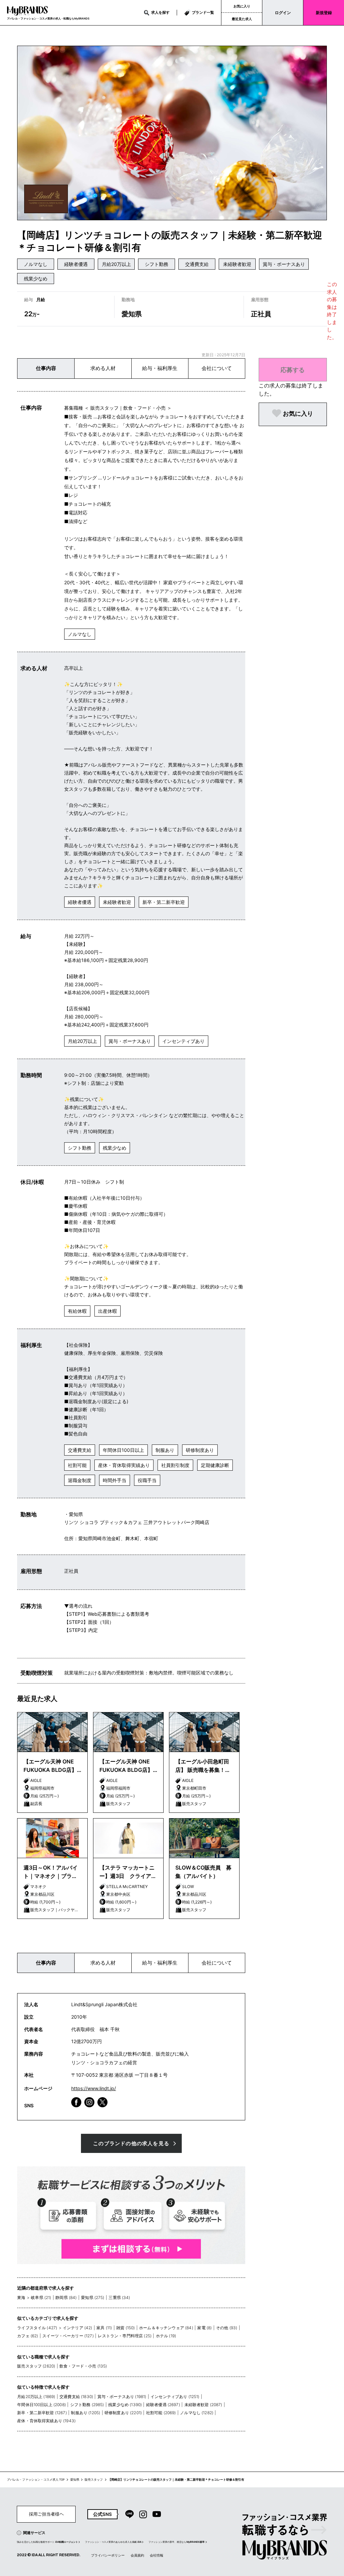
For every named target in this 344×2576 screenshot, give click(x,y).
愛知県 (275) (93, 2297)
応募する (293, 370)
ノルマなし (36, 264)
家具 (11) (104, 2328)
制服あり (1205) (85, 2413)
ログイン (283, 13)
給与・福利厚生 (160, 368)
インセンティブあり (183, 1041)
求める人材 (103, 368)
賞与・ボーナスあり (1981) (122, 2397)
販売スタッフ (94, 2480)
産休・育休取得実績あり (124, 1465)
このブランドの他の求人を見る (131, 2143)
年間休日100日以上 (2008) (41, 2405)
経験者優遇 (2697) (163, 2405)
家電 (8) (204, 2328)
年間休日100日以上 (123, 1450)
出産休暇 (107, 1311)
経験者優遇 (76, 264)
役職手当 (147, 1480)
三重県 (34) (119, 2297)
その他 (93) (227, 2328)
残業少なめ (36, 279)
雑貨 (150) (125, 2328)
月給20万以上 (116, 264)
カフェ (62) (28, 2336)
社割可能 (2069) (161, 2413)
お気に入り (242, 6)
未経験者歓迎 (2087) (203, 2405)
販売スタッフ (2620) (36, 2366)
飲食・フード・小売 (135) (83, 2366)
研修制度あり (200, 1450)
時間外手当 (115, 1480)
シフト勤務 (157, 264)
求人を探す (160, 12)
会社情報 (157, 2555)
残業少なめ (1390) (125, 2405)
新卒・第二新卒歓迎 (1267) (42, 2413)
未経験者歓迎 (237, 264)
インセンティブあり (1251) (175, 2397)
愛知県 (75, 2480)
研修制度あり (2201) (123, 2413)
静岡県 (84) (66, 2297)
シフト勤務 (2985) (87, 2405)
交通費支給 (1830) (76, 2397)
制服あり (165, 1450)
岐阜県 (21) (41, 2297)
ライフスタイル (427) (37, 2328)
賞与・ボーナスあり (284, 264)
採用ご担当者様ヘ (46, 2514)
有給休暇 (77, 1311)
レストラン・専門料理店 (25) (125, 2336)
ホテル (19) (166, 2336)
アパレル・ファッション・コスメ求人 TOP (36, 2480)
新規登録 (324, 13)
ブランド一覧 (203, 12)
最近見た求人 (242, 19)
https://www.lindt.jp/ (94, 2088)
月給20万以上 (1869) (36, 2397)
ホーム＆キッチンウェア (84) (166, 2328)
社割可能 (77, 1465)
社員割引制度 (175, 1465)
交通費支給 (197, 264)
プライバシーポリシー (108, 2555)
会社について (217, 368)
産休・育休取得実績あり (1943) (46, 2421)
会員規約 (137, 2555)
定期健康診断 (215, 1465)
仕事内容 (46, 368)
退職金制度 (80, 1480)
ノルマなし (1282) (197, 2413)
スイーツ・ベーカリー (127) (68, 2336)
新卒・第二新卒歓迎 (164, 902)
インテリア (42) (78, 2328)
